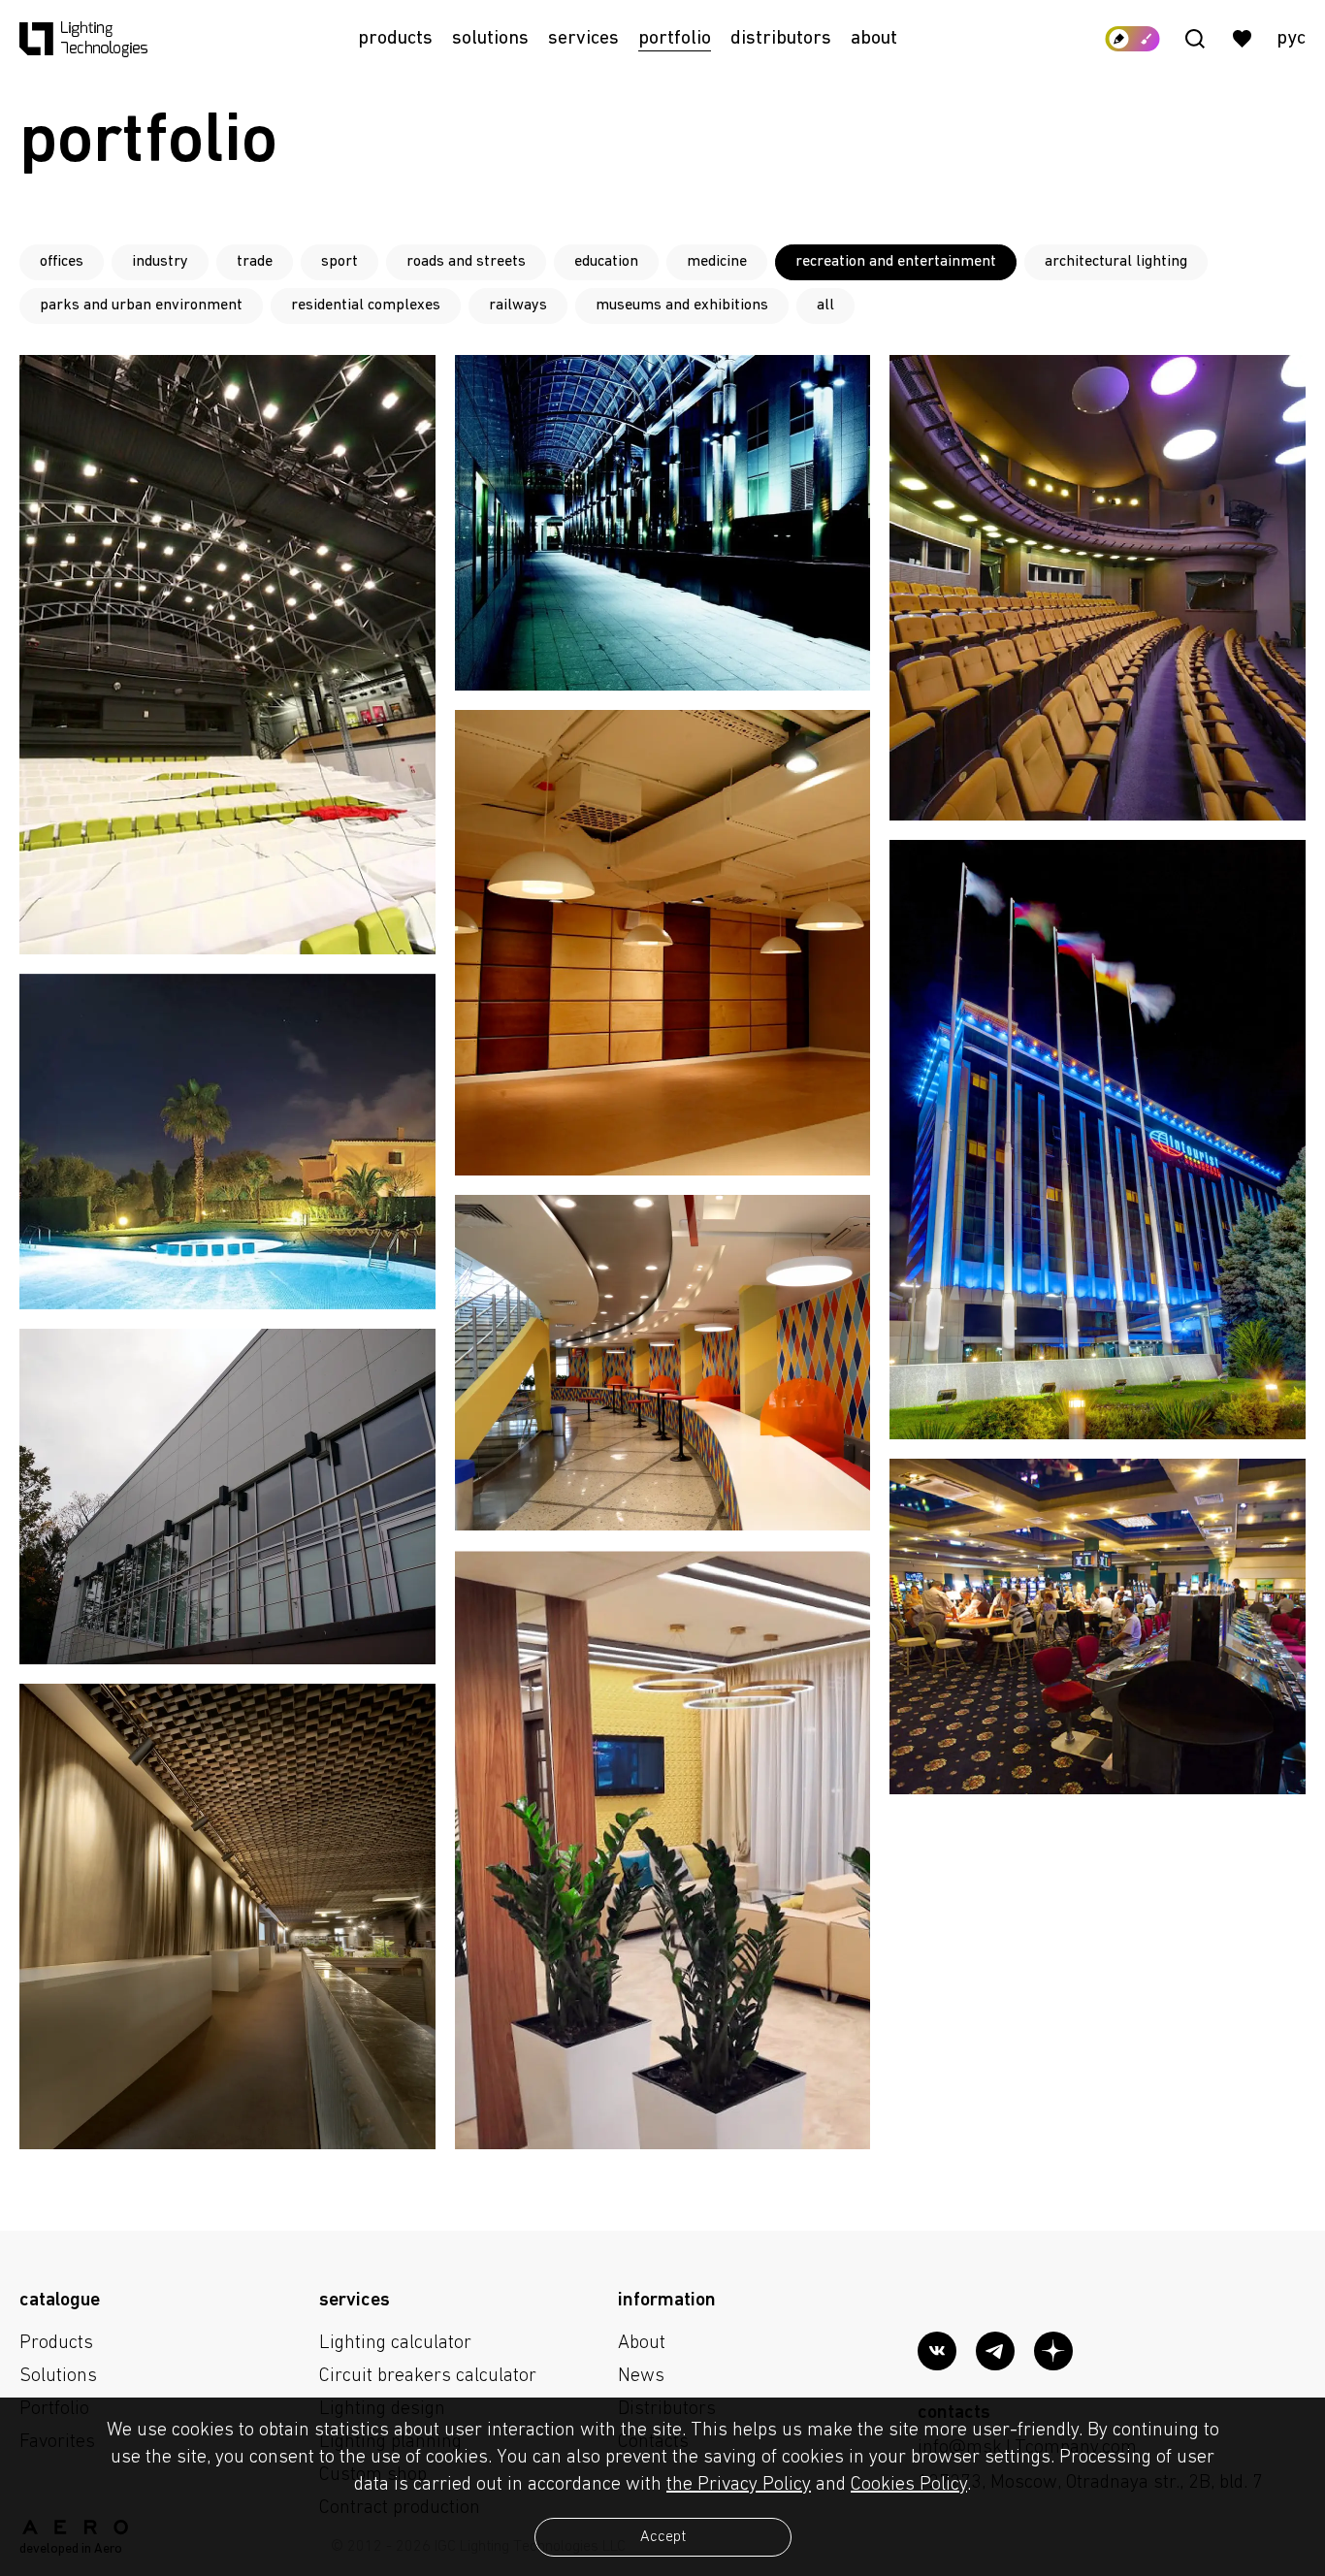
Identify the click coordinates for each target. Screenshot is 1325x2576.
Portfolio (675, 39)
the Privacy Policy (739, 2485)
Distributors (781, 39)
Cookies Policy (909, 2485)
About (874, 39)
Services (583, 39)
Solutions (490, 39)
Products (395, 39)
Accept (663, 2537)
